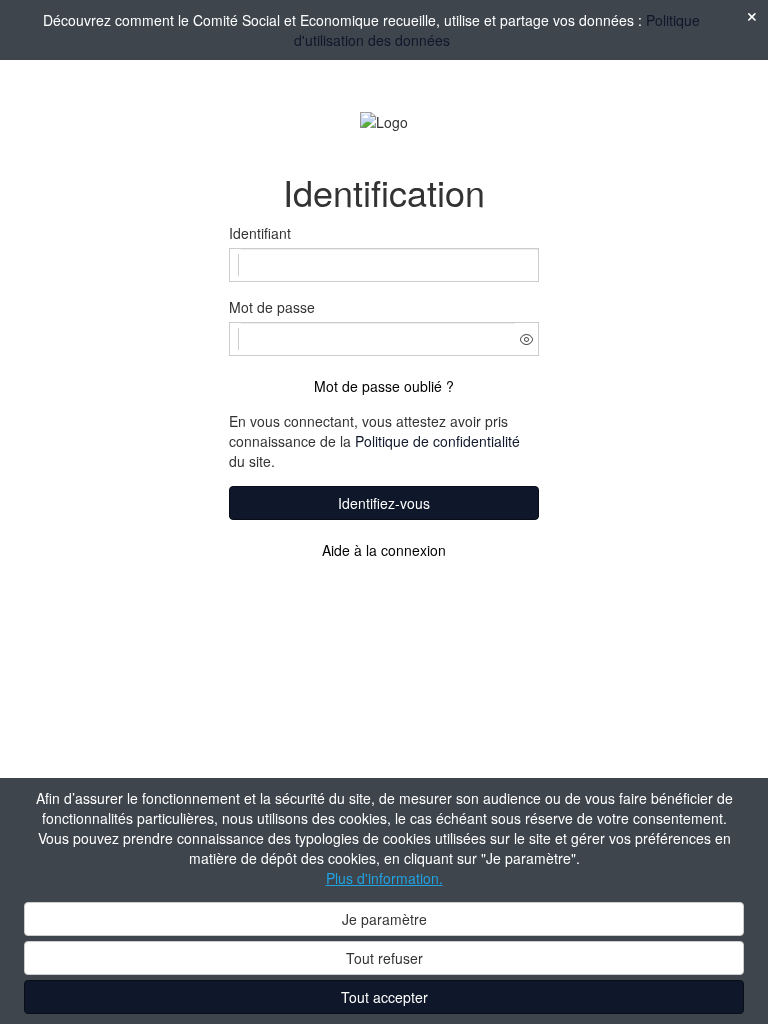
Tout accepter (384, 997)
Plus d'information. (384, 878)
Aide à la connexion (384, 550)
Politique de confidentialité (437, 441)
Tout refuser (384, 958)
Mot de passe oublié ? (384, 386)
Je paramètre (384, 919)
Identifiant (260, 233)
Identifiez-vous (384, 503)
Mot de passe (272, 307)
